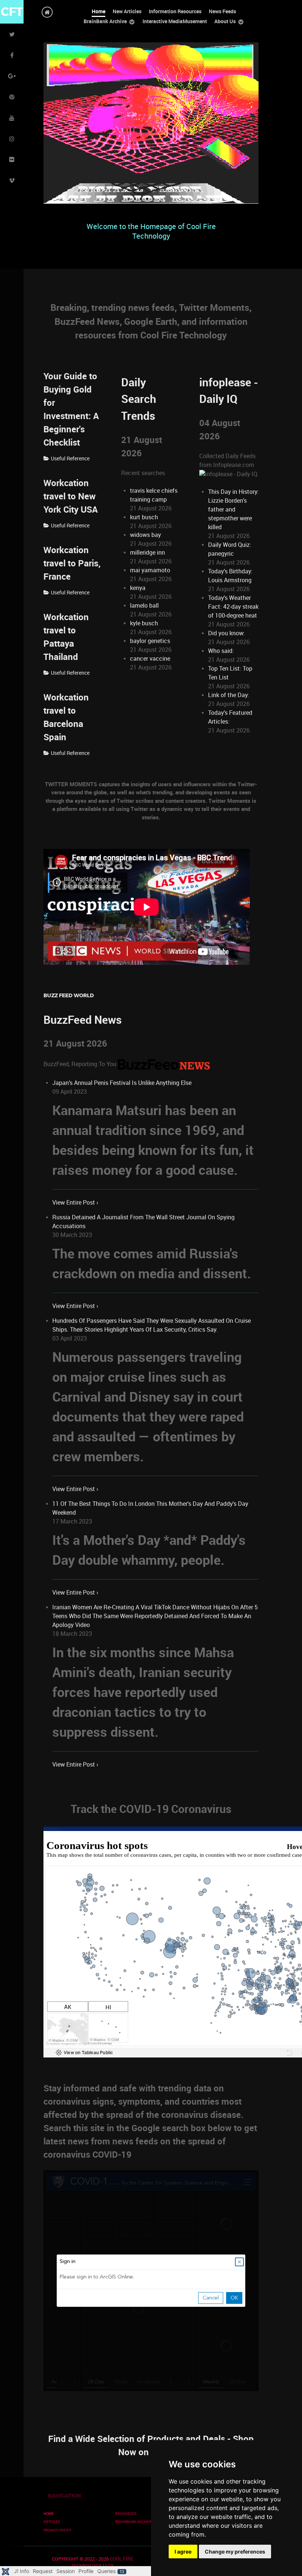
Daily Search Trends (139, 399)
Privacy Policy (57, 2530)
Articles (52, 2522)
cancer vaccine (150, 659)
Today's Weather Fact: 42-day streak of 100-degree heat (233, 607)
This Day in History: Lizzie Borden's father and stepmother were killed (233, 509)
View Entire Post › (75, 1203)
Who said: (221, 651)
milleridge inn (148, 553)
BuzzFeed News (82, 1020)
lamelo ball (144, 606)
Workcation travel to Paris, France (72, 563)
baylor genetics (150, 641)
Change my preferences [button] (235, 2552)
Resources (126, 2514)
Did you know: (226, 633)
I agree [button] (183, 2552)
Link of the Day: (229, 695)
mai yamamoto (150, 570)
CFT (12, 12)
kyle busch (144, 623)
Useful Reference (70, 458)
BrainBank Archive (134, 2522)
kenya (138, 588)
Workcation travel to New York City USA (71, 496)
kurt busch (144, 517)
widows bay (145, 535)
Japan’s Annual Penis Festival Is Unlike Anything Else (122, 1083)
